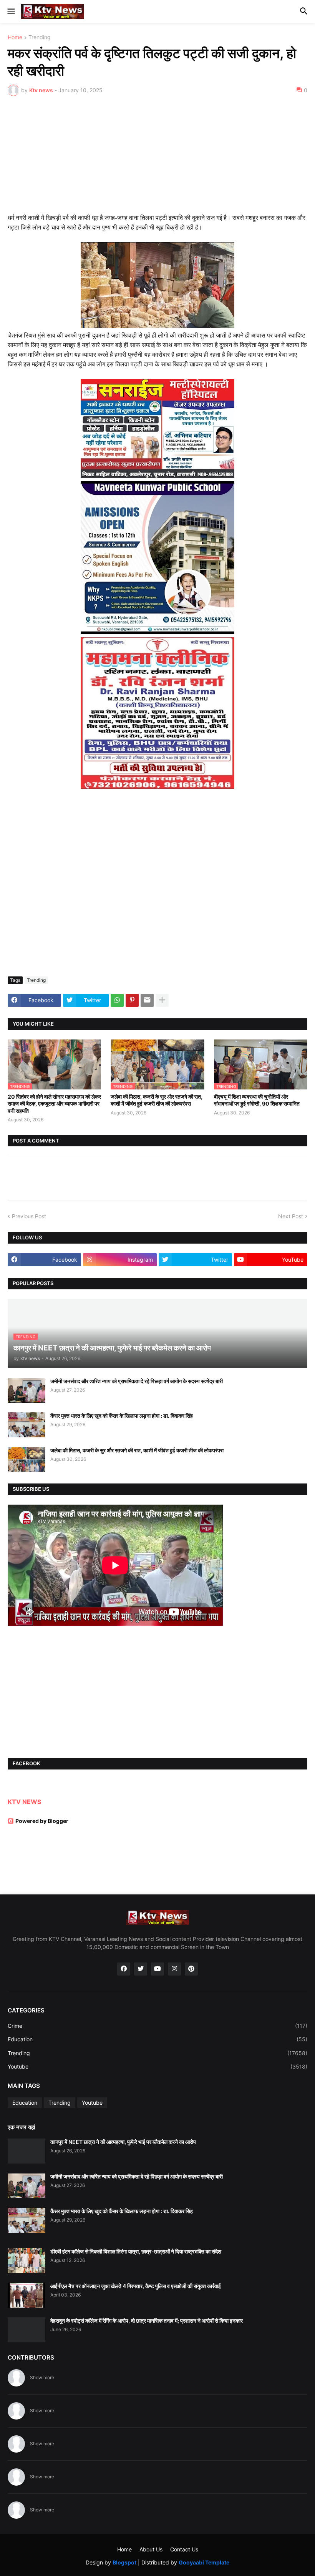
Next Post (291, 1216)
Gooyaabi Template (204, 2562)
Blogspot (124, 2562)
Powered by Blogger (42, 1821)
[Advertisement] (157, 160)
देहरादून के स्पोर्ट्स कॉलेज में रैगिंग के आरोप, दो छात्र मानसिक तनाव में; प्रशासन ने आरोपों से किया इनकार (147, 2321)
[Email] (147, 1000)
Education (157, 2039)
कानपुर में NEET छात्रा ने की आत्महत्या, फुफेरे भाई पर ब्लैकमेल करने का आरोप (123, 2142)
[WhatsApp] (117, 1000)
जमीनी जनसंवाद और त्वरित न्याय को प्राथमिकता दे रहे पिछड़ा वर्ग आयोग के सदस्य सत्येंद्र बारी (137, 1381)
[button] (11, 12)
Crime (157, 2026)
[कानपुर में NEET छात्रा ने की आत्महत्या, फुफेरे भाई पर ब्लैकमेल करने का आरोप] (27, 2151)
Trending (40, 37)
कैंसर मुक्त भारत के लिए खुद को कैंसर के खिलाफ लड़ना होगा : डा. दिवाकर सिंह (122, 1416)
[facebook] (124, 1969)
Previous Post (29, 1216)
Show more (42, 2377)
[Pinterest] (132, 1000)
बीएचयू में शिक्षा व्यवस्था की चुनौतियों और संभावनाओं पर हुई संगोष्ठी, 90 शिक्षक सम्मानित (257, 1100)
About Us (151, 2549)
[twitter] (141, 1969)
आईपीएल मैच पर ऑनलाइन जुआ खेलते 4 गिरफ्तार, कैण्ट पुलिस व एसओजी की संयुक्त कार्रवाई (136, 2286)
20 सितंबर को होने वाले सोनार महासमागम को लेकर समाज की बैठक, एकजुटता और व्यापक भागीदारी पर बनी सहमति (54, 1103)
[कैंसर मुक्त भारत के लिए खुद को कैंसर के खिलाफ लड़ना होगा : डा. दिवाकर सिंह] (27, 1425)
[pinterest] (191, 1969)
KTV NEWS (24, 1802)
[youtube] (157, 1969)
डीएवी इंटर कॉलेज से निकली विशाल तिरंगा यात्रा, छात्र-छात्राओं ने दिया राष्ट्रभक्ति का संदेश (136, 2251)
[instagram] (174, 1969)
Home (15, 37)
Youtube (157, 2066)
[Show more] (162, 1000)
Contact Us (184, 2549)
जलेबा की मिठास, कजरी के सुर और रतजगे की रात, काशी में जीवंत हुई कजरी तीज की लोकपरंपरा (157, 1100)
